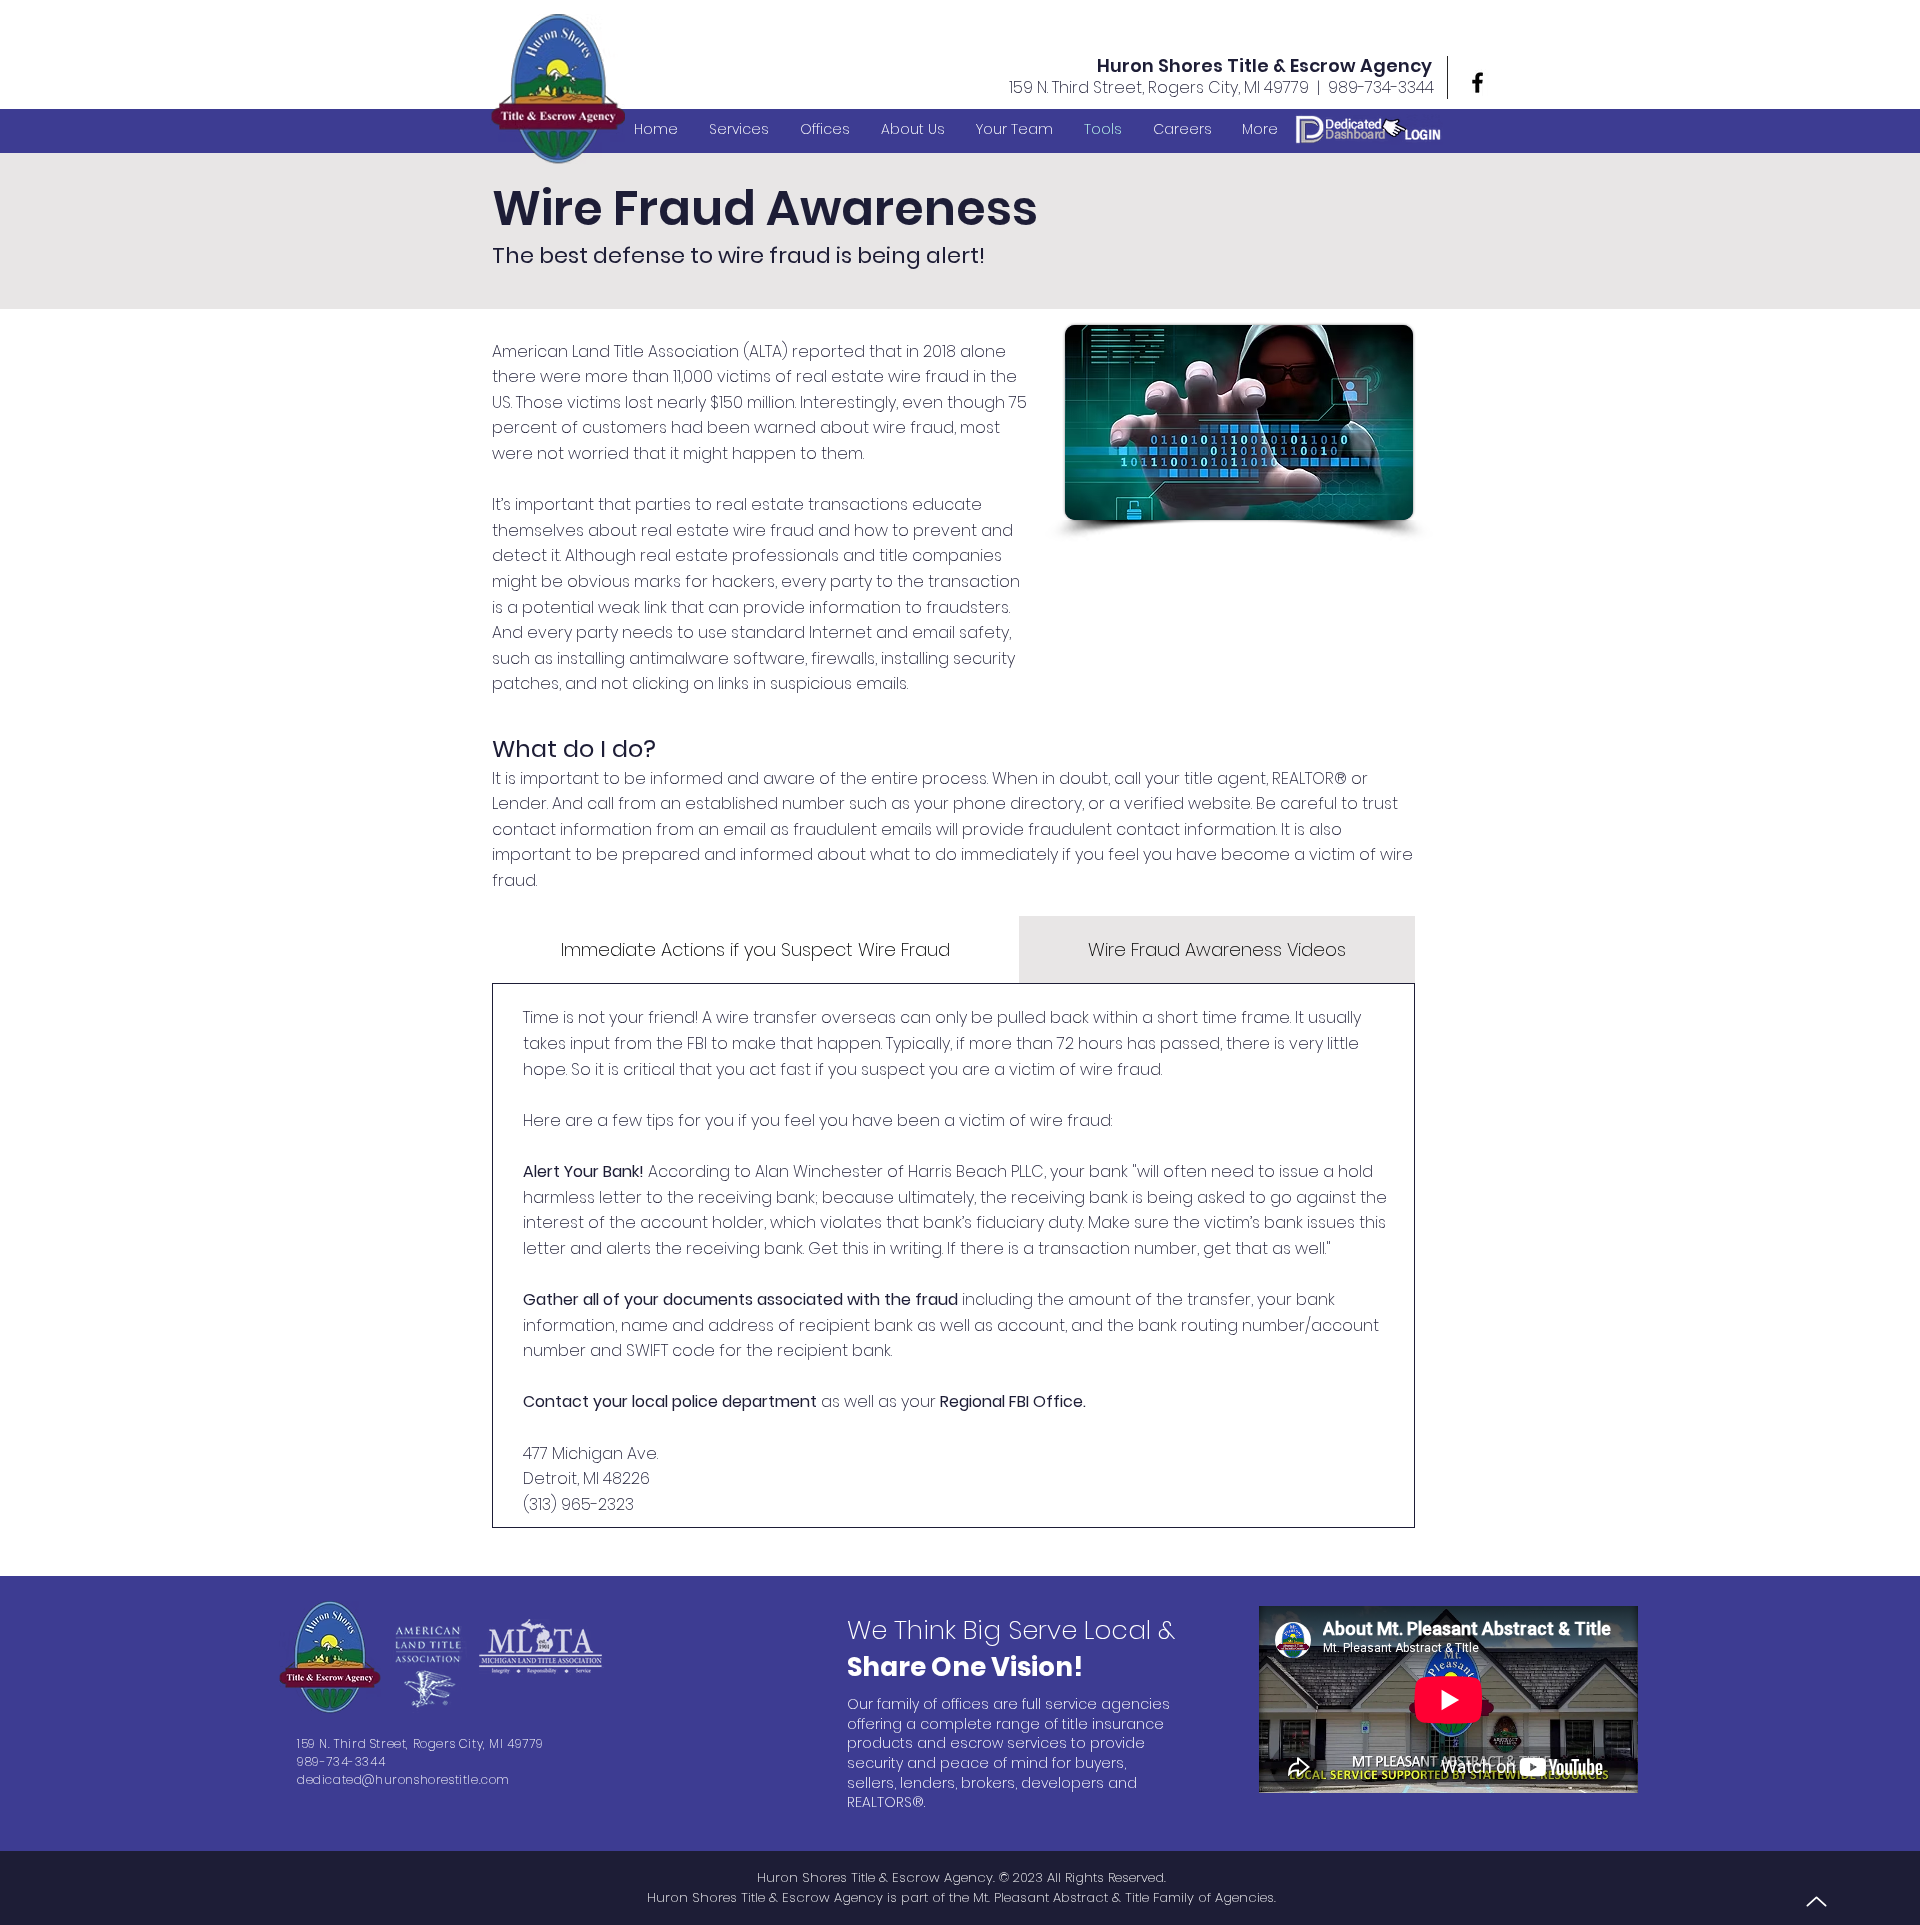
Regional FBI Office (1011, 1401)
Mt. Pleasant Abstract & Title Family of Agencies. (1124, 1897)
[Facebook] (1477, 82)
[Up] (1816, 1901)
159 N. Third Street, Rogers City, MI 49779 (1159, 87)
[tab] (755, 949)
